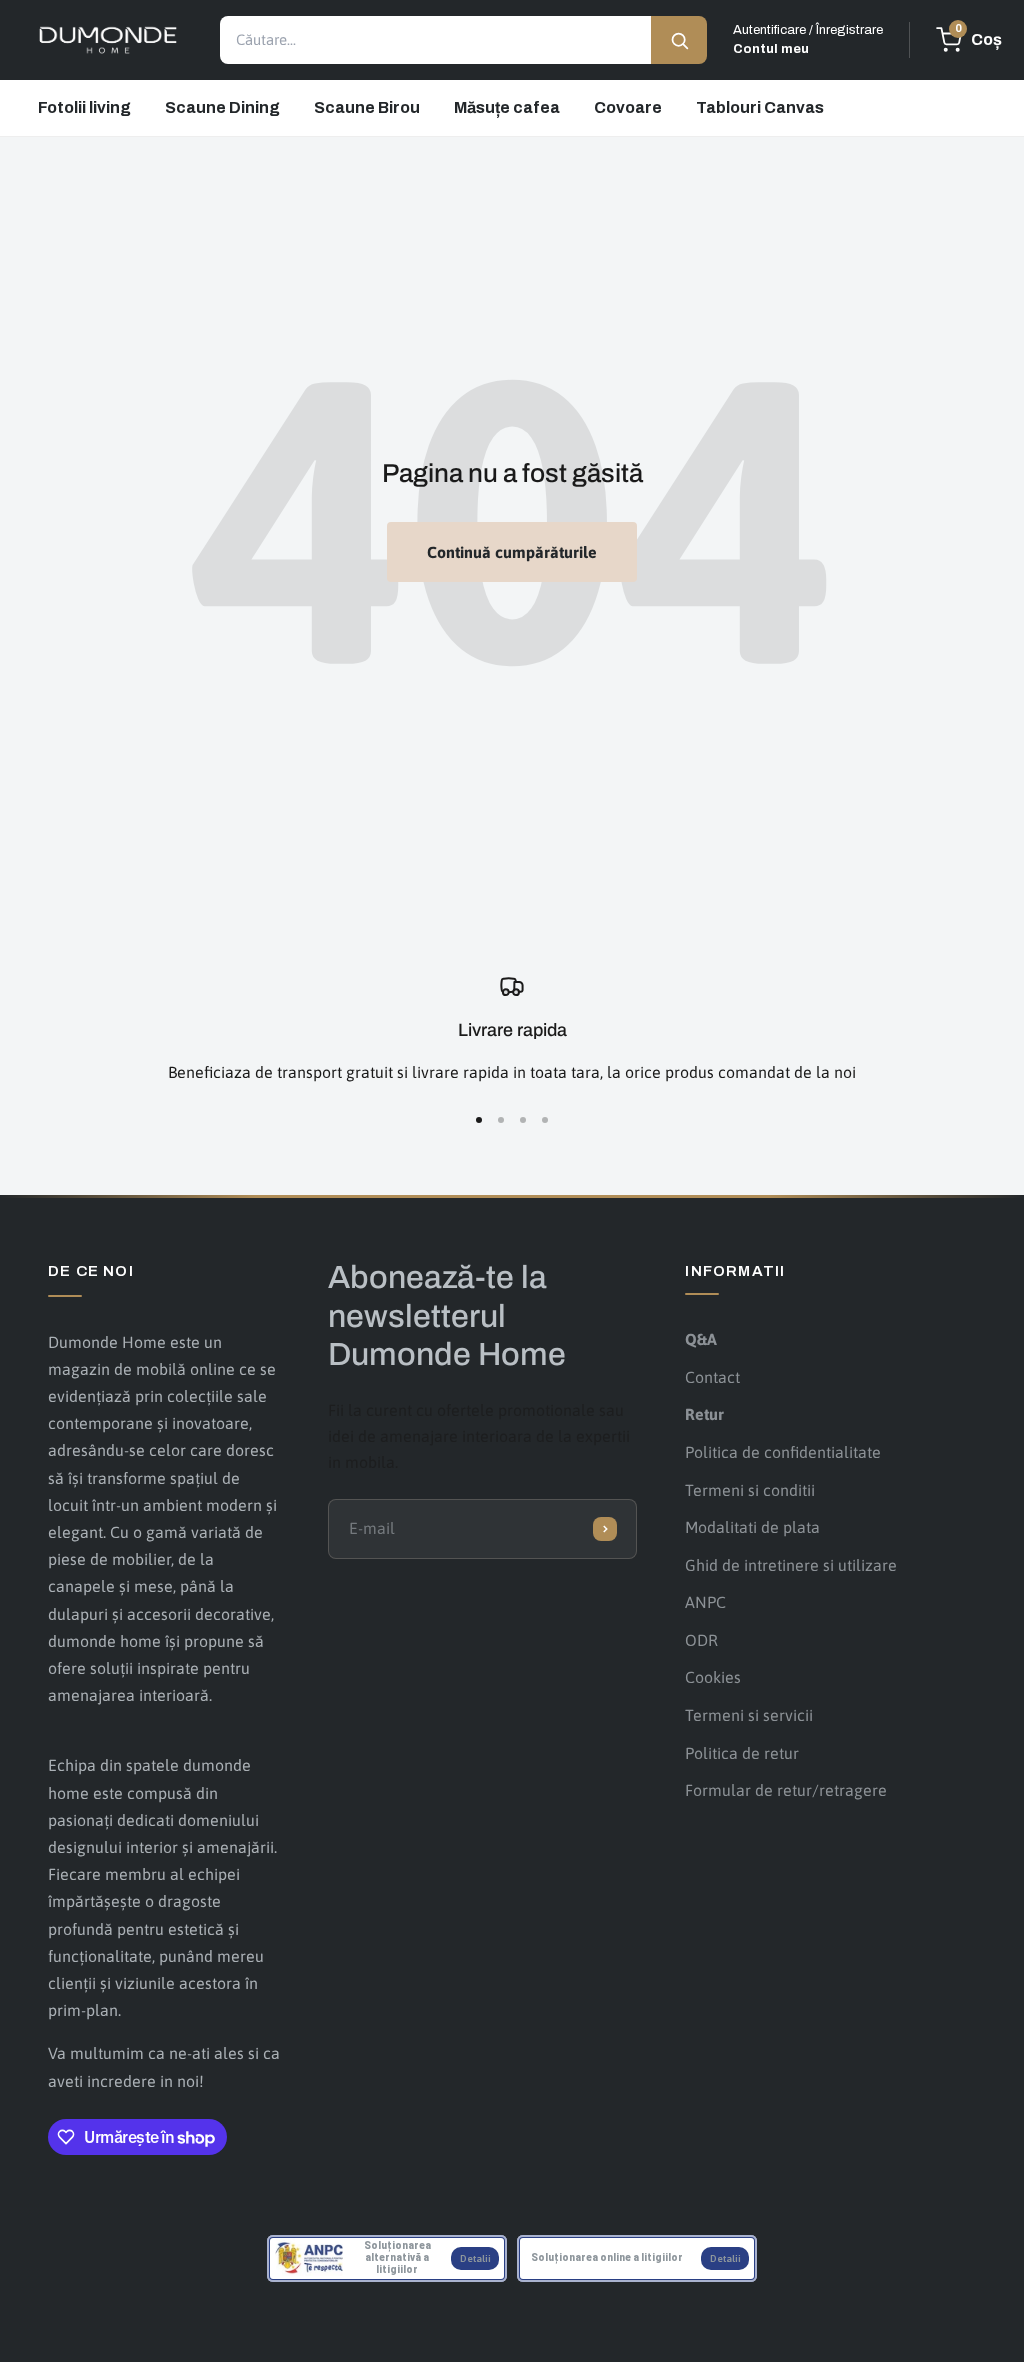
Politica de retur (742, 1753)
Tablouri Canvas (760, 107)
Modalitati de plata (752, 1527)
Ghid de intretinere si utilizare (791, 1565)
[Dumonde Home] (108, 40)
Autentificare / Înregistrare (808, 39)
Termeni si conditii (750, 1490)
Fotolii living (84, 107)
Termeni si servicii (749, 1715)
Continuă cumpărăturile (512, 552)
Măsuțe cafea (507, 107)
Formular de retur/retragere (786, 1790)
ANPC (705, 1602)
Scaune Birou (367, 107)
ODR (701, 1640)
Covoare (628, 107)
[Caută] (679, 40)
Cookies (713, 1677)
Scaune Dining (222, 107)
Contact (712, 1377)
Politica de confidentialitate (783, 1452)
